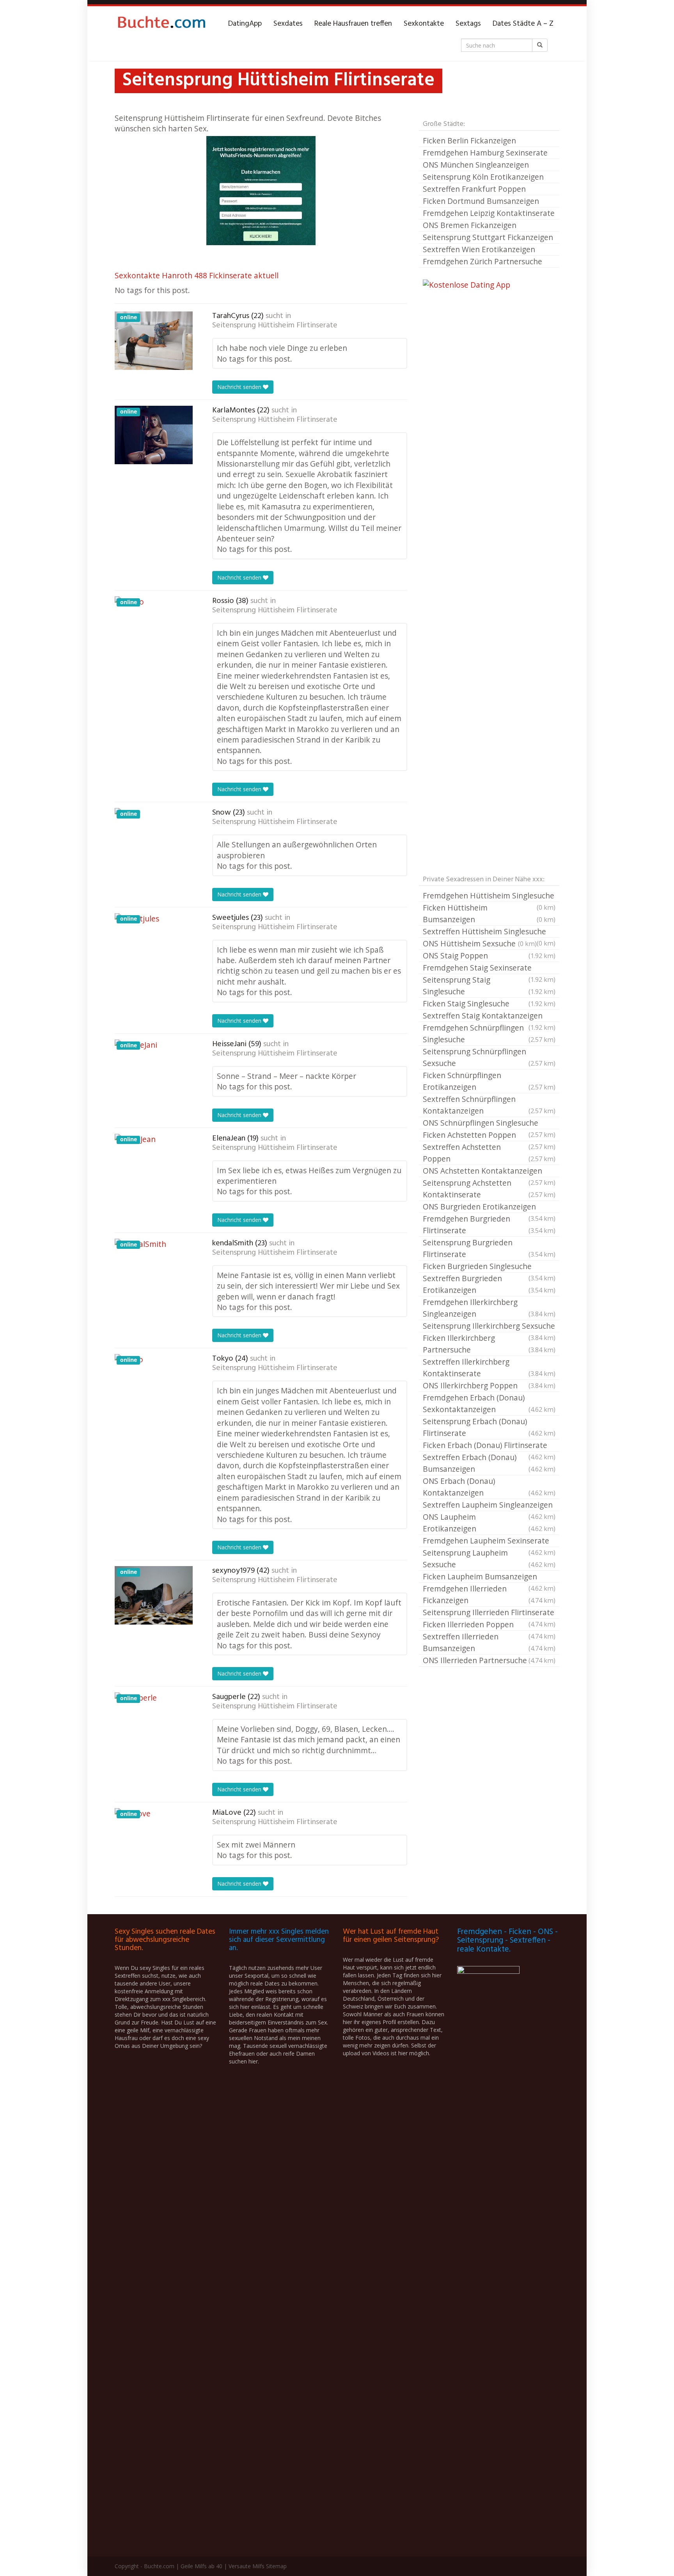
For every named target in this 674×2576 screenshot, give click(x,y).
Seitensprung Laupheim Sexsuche (489, 1559)
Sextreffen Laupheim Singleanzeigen (489, 1505)
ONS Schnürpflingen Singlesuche (489, 1123)
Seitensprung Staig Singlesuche (489, 986)
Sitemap (276, 2566)
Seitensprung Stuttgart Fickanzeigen (488, 237)
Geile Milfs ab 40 (201, 2566)
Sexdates (288, 24)
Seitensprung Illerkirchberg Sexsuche (489, 1326)
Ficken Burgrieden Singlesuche (489, 1267)
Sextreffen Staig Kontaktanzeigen (489, 1016)
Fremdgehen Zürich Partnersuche (482, 261)
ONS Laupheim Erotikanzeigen (489, 1523)
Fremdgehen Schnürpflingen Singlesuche (489, 1033)
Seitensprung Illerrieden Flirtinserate (489, 1613)
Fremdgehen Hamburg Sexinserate (485, 153)
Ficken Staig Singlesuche (489, 1003)
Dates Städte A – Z (523, 24)
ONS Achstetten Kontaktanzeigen (489, 1171)
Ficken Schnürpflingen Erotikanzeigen (489, 1081)
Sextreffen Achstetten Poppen (489, 1153)
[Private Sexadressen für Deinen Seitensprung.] (161, 24)
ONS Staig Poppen (489, 956)
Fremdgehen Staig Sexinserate (489, 968)
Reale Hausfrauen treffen (353, 24)
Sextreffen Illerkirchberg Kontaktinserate (489, 1368)
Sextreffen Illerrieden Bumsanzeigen (489, 1642)
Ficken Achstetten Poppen (489, 1135)
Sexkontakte (424, 24)
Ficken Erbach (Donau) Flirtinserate (489, 1446)
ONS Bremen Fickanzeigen (470, 225)
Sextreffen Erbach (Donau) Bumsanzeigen (489, 1463)
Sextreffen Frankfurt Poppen (474, 189)
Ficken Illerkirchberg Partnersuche (489, 1344)
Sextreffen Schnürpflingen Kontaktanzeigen (489, 1105)
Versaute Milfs (247, 2566)
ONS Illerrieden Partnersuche (489, 1660)
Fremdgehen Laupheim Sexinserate (489, 1541)
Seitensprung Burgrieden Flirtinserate (489, 1248)
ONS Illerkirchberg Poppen (489, 1385)
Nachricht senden (240, 387)
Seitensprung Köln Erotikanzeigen (483, 177)
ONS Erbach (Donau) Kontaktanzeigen (489, 1487)
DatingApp (245, 24)
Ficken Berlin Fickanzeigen (469, 141)
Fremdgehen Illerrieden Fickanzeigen (489, 1594)
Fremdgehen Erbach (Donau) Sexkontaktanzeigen (489, 1403)
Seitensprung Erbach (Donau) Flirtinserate (489, 1427)
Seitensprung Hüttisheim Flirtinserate (275, 325)
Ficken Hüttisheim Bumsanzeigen (489, 913)
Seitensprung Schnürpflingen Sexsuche (489, 1057)
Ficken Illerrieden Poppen (489, 1625)
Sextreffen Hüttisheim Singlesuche (489, 932)
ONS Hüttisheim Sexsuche (480, 943)
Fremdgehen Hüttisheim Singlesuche (489, 896)
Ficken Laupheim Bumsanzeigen (489, 1577)
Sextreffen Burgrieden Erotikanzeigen (489, 1284)
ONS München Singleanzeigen (476, 165)
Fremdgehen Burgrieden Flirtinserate (489, 1224)
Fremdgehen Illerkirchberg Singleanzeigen (489, 1308)
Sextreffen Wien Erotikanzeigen (479, 249)
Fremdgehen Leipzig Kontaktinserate (489, 213)
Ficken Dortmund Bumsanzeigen (481, 201)
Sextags (468, 24)
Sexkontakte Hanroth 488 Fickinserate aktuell (197, 275)
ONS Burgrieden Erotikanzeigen (489, 1207)
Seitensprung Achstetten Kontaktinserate (489, 1189)
